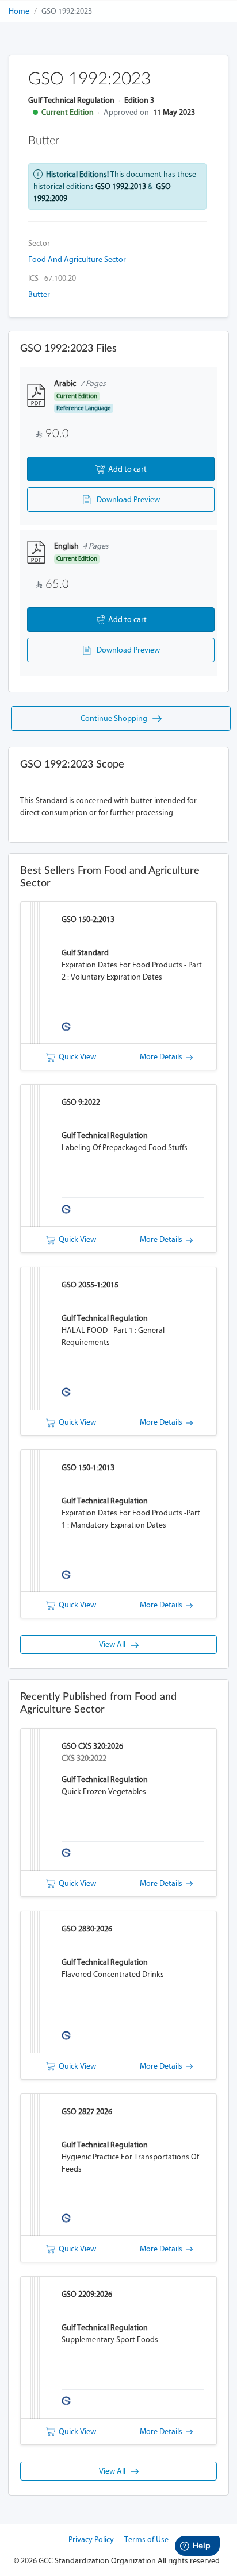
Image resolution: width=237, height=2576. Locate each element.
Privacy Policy (91, 2540)
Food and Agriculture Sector (77, 259)
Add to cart (126, 469)
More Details (163, 1057)
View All (115, 1644)
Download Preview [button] (126, 500)
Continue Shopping (116, 718)
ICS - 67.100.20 (52, 278)
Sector (39, 243)
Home (19, 11)
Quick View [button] (76, 1057)
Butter (39, 294)
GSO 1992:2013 (121, 186)
